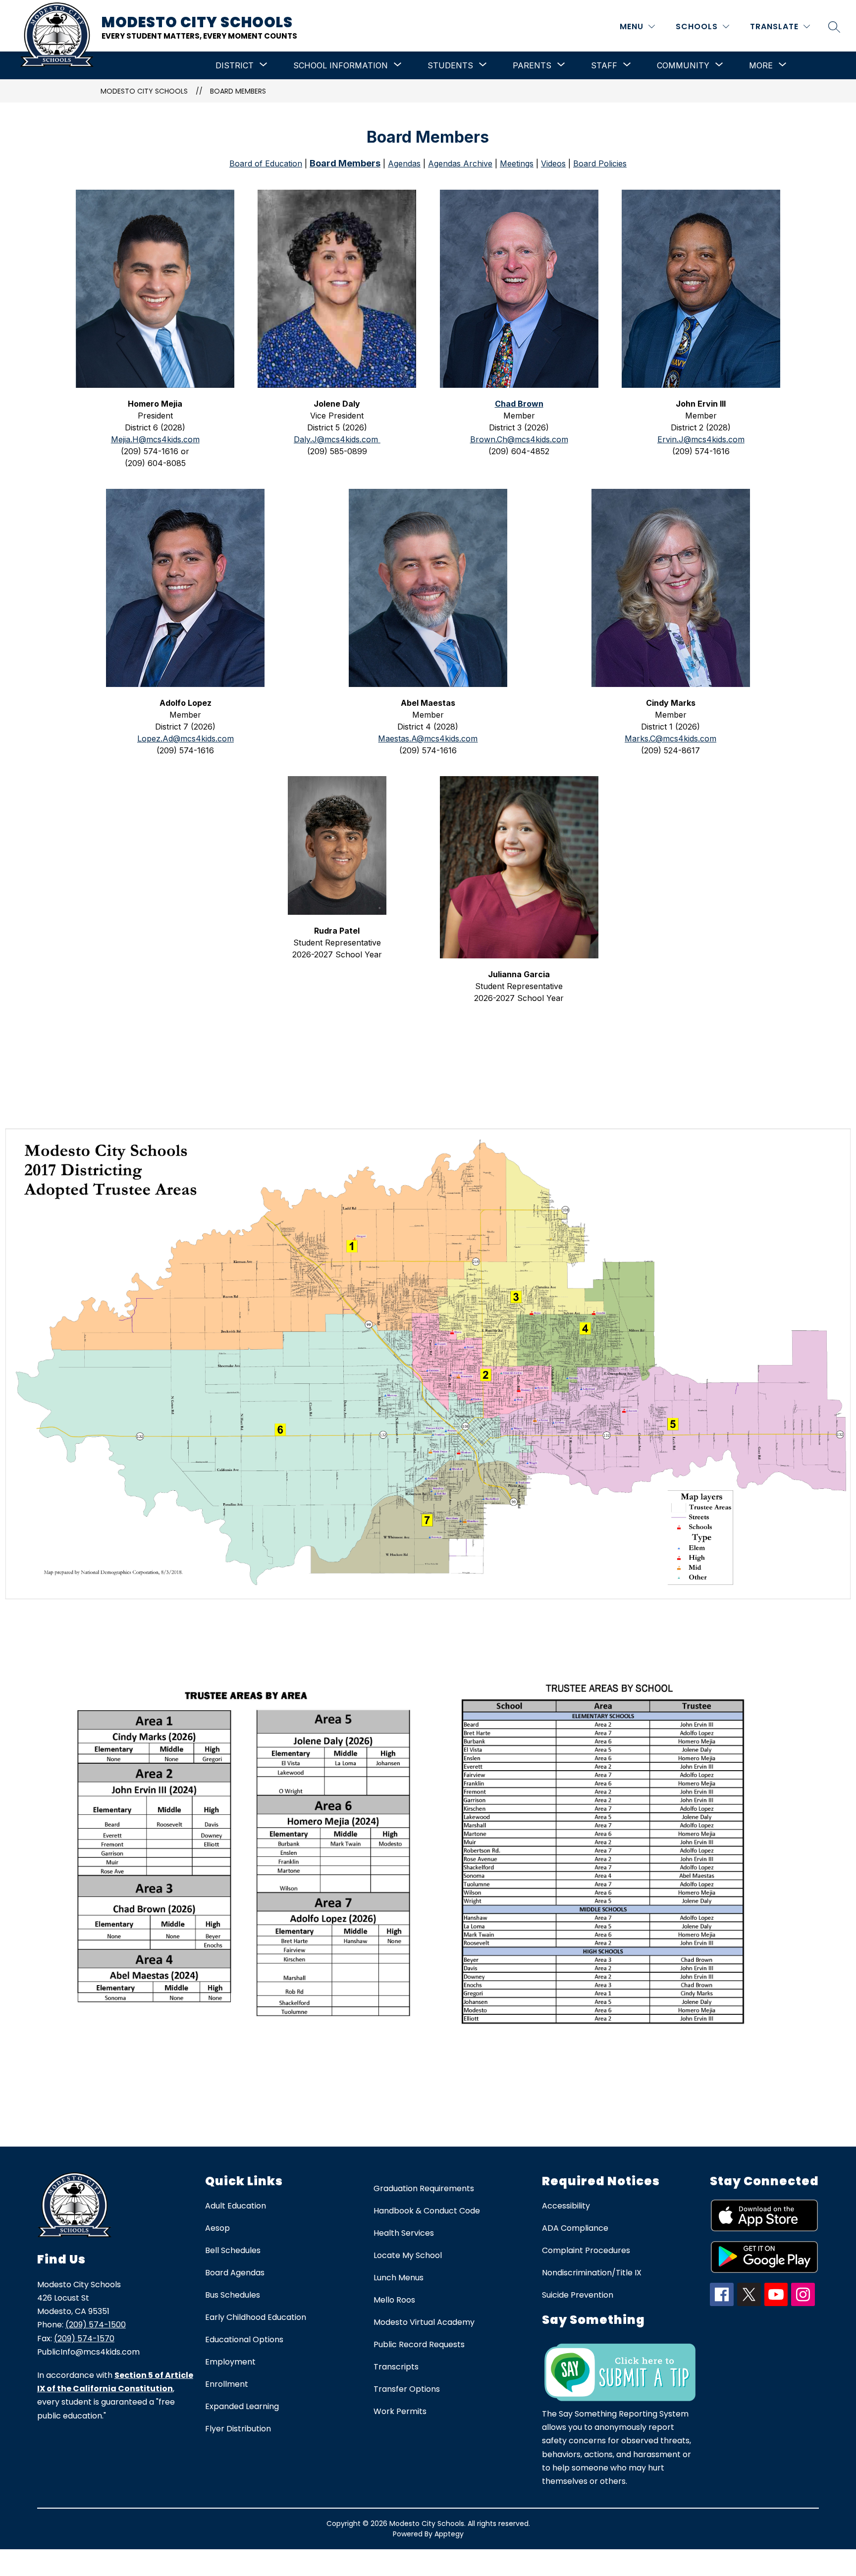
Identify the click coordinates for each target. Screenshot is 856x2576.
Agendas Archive (460, 163)
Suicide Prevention (578, 2295)
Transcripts (396, 2367)
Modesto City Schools (144, 91)
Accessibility (566, 2206)
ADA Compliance (575, 2228)
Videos (553, 163)
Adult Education (236, 2206)
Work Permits (400, 2411)
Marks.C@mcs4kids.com (670, 738)
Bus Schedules (233, 2295)
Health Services (404, 2233)
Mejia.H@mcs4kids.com (155, 439)
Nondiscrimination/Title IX (592, 2273)
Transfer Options (407, 2389)
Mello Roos (394, 2300)
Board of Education (266, 163)
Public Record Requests (419, 2344)
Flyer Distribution (238, 2429)
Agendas (404, 163)
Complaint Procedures (586, 2250)
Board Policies (600, 163)
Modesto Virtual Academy (424, 2322)
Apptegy (449, 2534)
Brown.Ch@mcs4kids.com (519, 439)
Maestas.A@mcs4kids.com (428, 738)
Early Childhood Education (256, 2317)
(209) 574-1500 (96, 2325)
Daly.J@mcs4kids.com (337, 439)
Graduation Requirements (424, 2188)
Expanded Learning (242, 2406)
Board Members (238, 91)
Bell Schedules (233, 2250)
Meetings (517, 163)
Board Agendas (235, 2273)
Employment (230, 2362)
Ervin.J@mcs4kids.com (701, 439)
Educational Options (244, 2339)
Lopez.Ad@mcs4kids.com (186, 738)
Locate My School (408, 2255)
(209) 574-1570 (84, 2339)
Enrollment (227, 2384)
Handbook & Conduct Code (427, 2211)
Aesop (217, 2228)
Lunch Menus (399, 2278)
